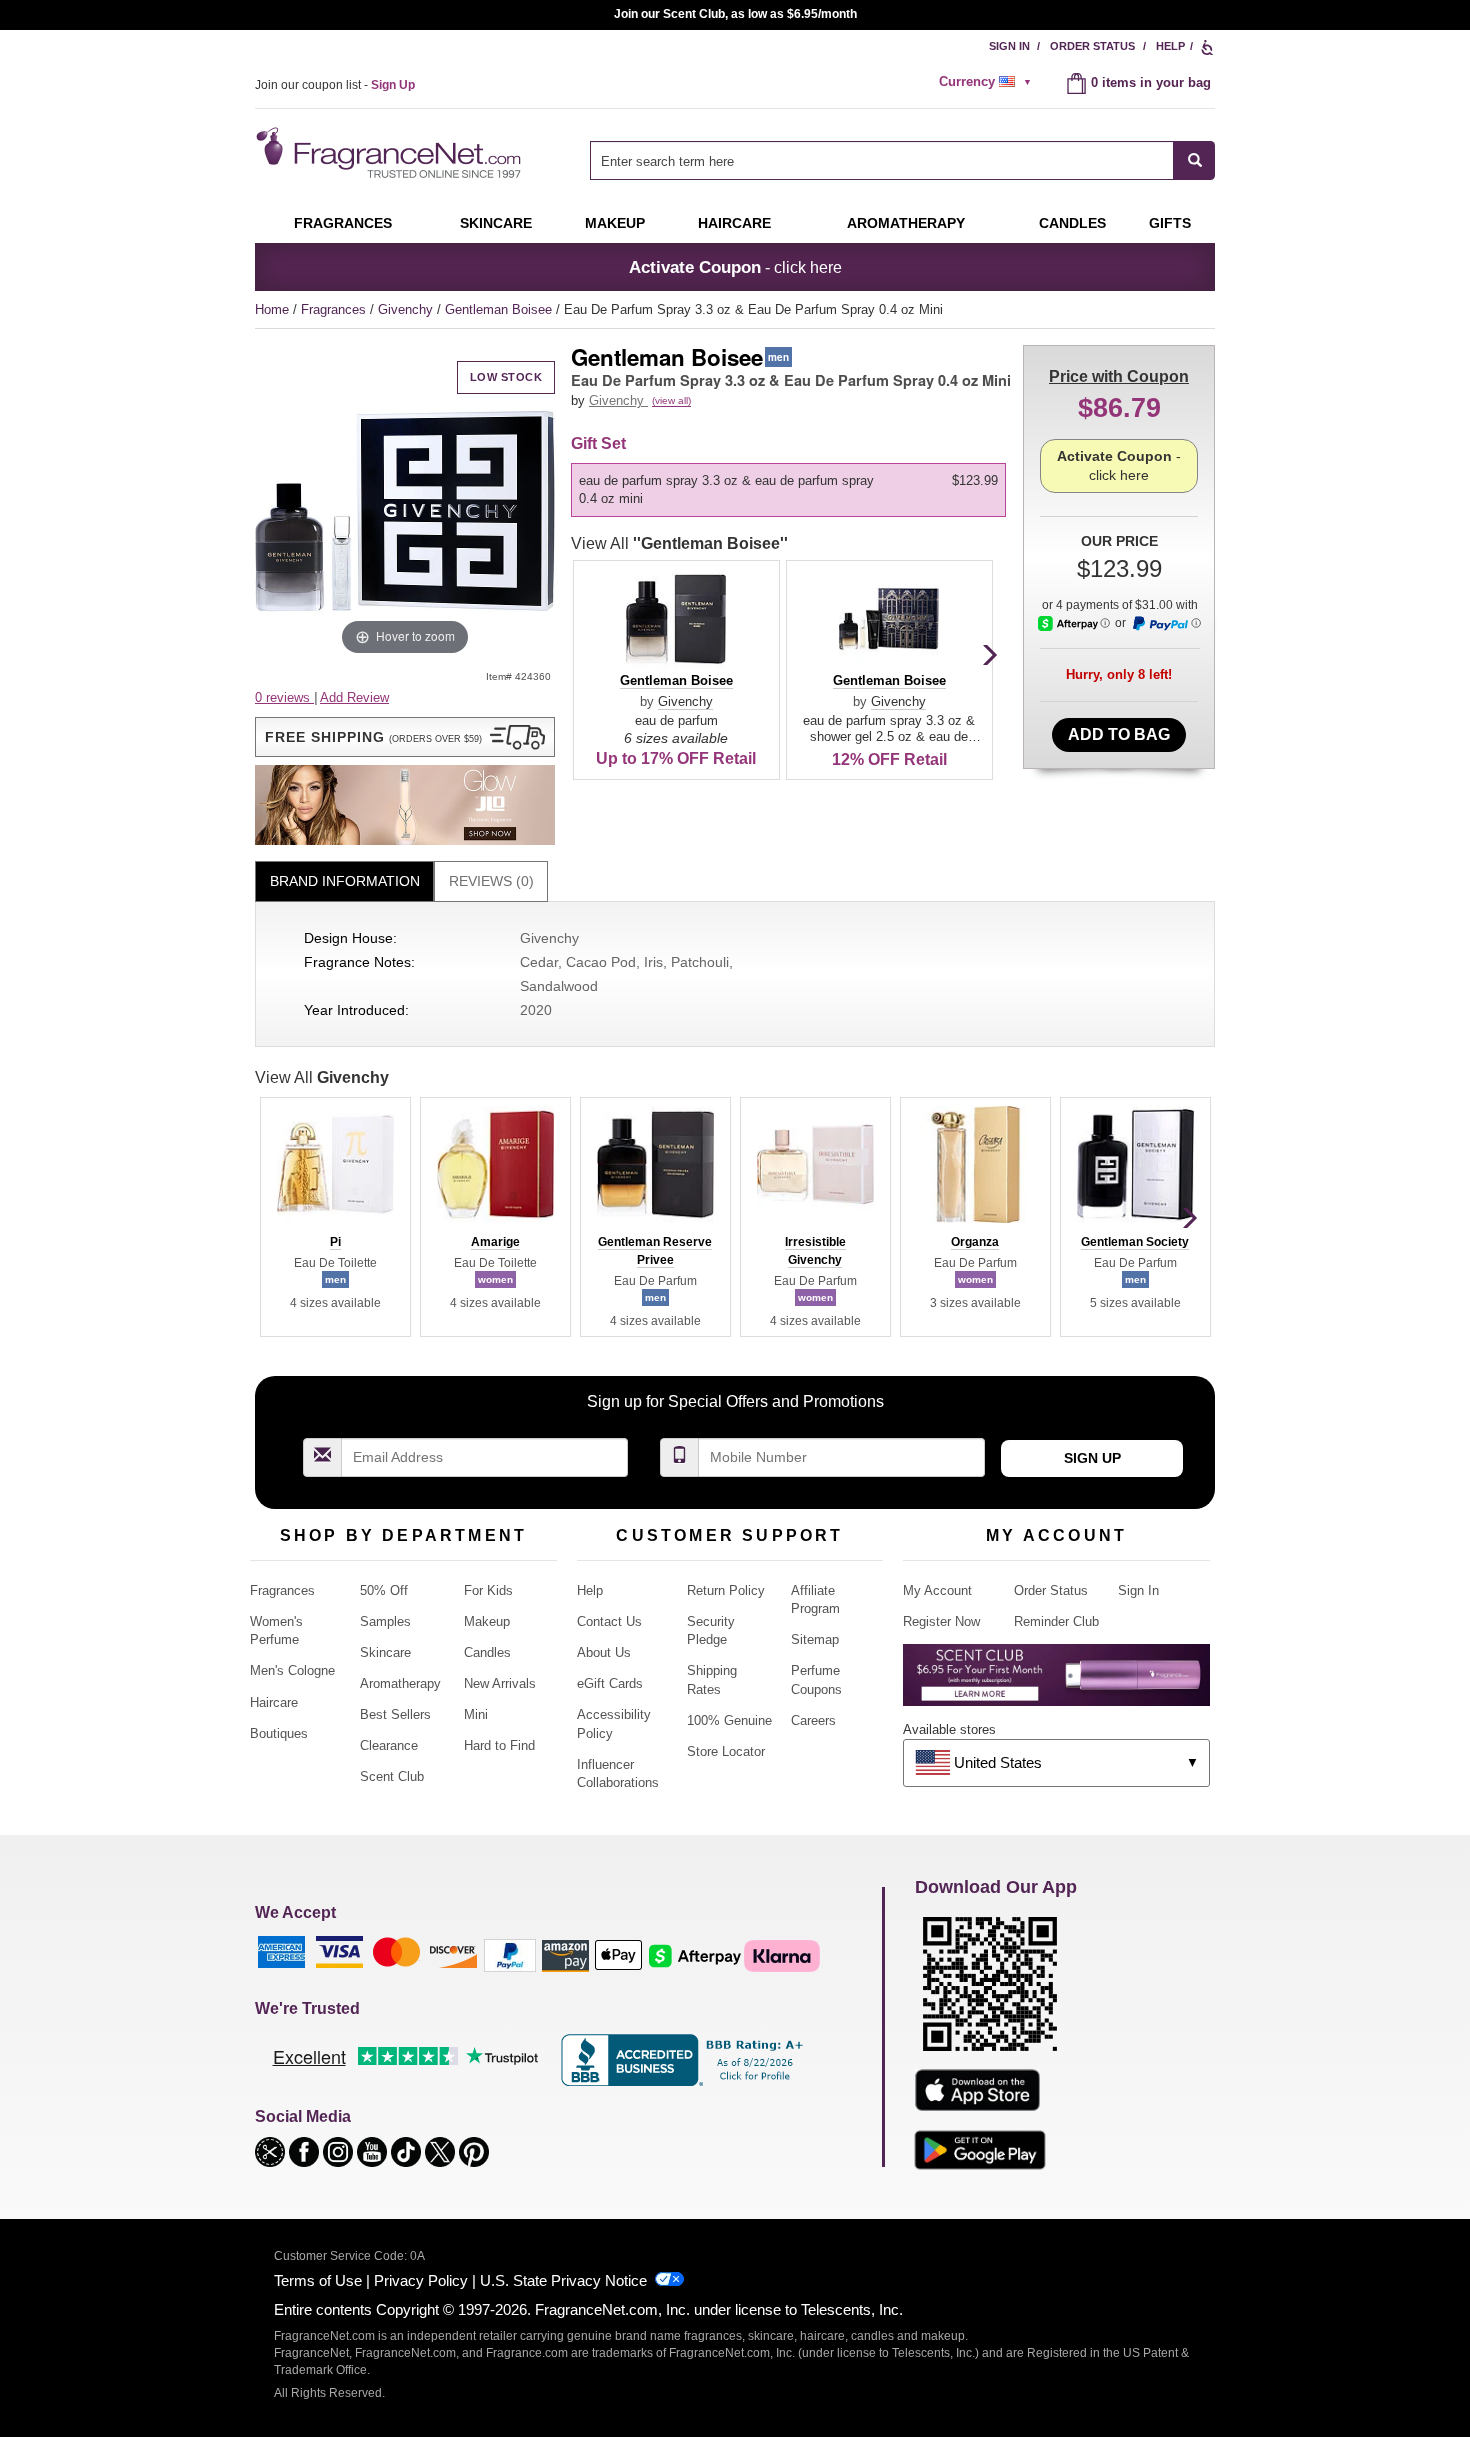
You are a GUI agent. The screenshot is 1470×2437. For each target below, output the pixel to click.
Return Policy (726, 1590)
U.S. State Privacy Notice (563, 2280)
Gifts (1170, 223)
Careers (813, 1720)
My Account (937, 1590)
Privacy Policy (421, 2280)
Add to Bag (1119, 734)
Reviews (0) (491, 881)
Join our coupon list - (335, 85)
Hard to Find (499, 1745)
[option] (788, 490)
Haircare (734, 223)
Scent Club (392, 1776)
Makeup (615, 223)
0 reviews (284, 697)
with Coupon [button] (1119, 376)
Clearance (389, 1745)
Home (272, 309)
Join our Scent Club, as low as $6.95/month (735, 14)
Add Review (354, 697)
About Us (604, 1652)
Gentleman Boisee (500, 309)
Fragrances (343, 223)
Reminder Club (1056, 1621)
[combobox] (902, 160)
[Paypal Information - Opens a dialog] (1166, 624)
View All (679, 543)
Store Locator (726, 1751)
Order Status (1092, 46)
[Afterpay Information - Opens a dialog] (1074, 623)
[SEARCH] (1194, 160)
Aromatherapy (400, 1683)
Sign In (1009, 46)
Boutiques (279, 1733)
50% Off (384, 1590)
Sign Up (1092, 1458)
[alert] (988, 82)
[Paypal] (510, 1954)
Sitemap (815, 1639)
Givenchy (407, 309)
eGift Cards (610, 1683)
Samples (385, 1621)
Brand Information (345, 881)
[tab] (344, 881)
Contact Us (609, 1621)
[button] (405, 737)
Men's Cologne (292, 1670)
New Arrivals (500, 1683)
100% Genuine (729, 1720)
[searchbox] (882, 160)
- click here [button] (735, 267)
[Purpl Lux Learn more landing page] (1056, 1682)
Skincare (496, 223)
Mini (476, 1714)
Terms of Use (318, 2280)
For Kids (488, 1590)
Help (1170, 46)
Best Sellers (395, 1714)
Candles (487, 1652)
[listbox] (792, 490)
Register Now (941, 1621)
